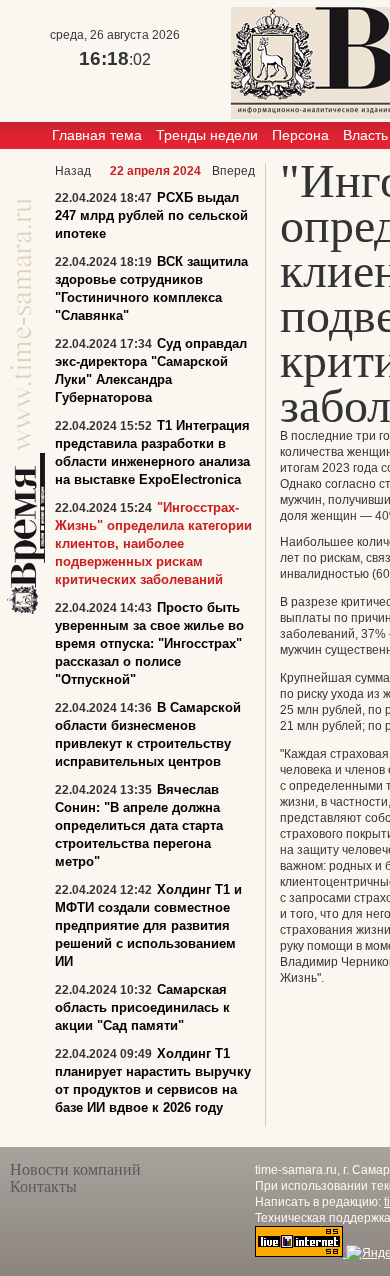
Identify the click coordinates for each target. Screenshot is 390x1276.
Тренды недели (207, 135)
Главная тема (97, 135)
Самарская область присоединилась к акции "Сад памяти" (142, 1007)
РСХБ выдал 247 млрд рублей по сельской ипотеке (151, 215)
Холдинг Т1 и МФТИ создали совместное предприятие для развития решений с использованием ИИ (148, 925)
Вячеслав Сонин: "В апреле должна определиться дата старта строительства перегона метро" (139, 825)
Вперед (233, 171)
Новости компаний (75, 1169)
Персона (300, 135)
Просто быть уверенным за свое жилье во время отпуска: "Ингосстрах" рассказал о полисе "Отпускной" (149, 643)
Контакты (43, 1186)
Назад (73, 171)
